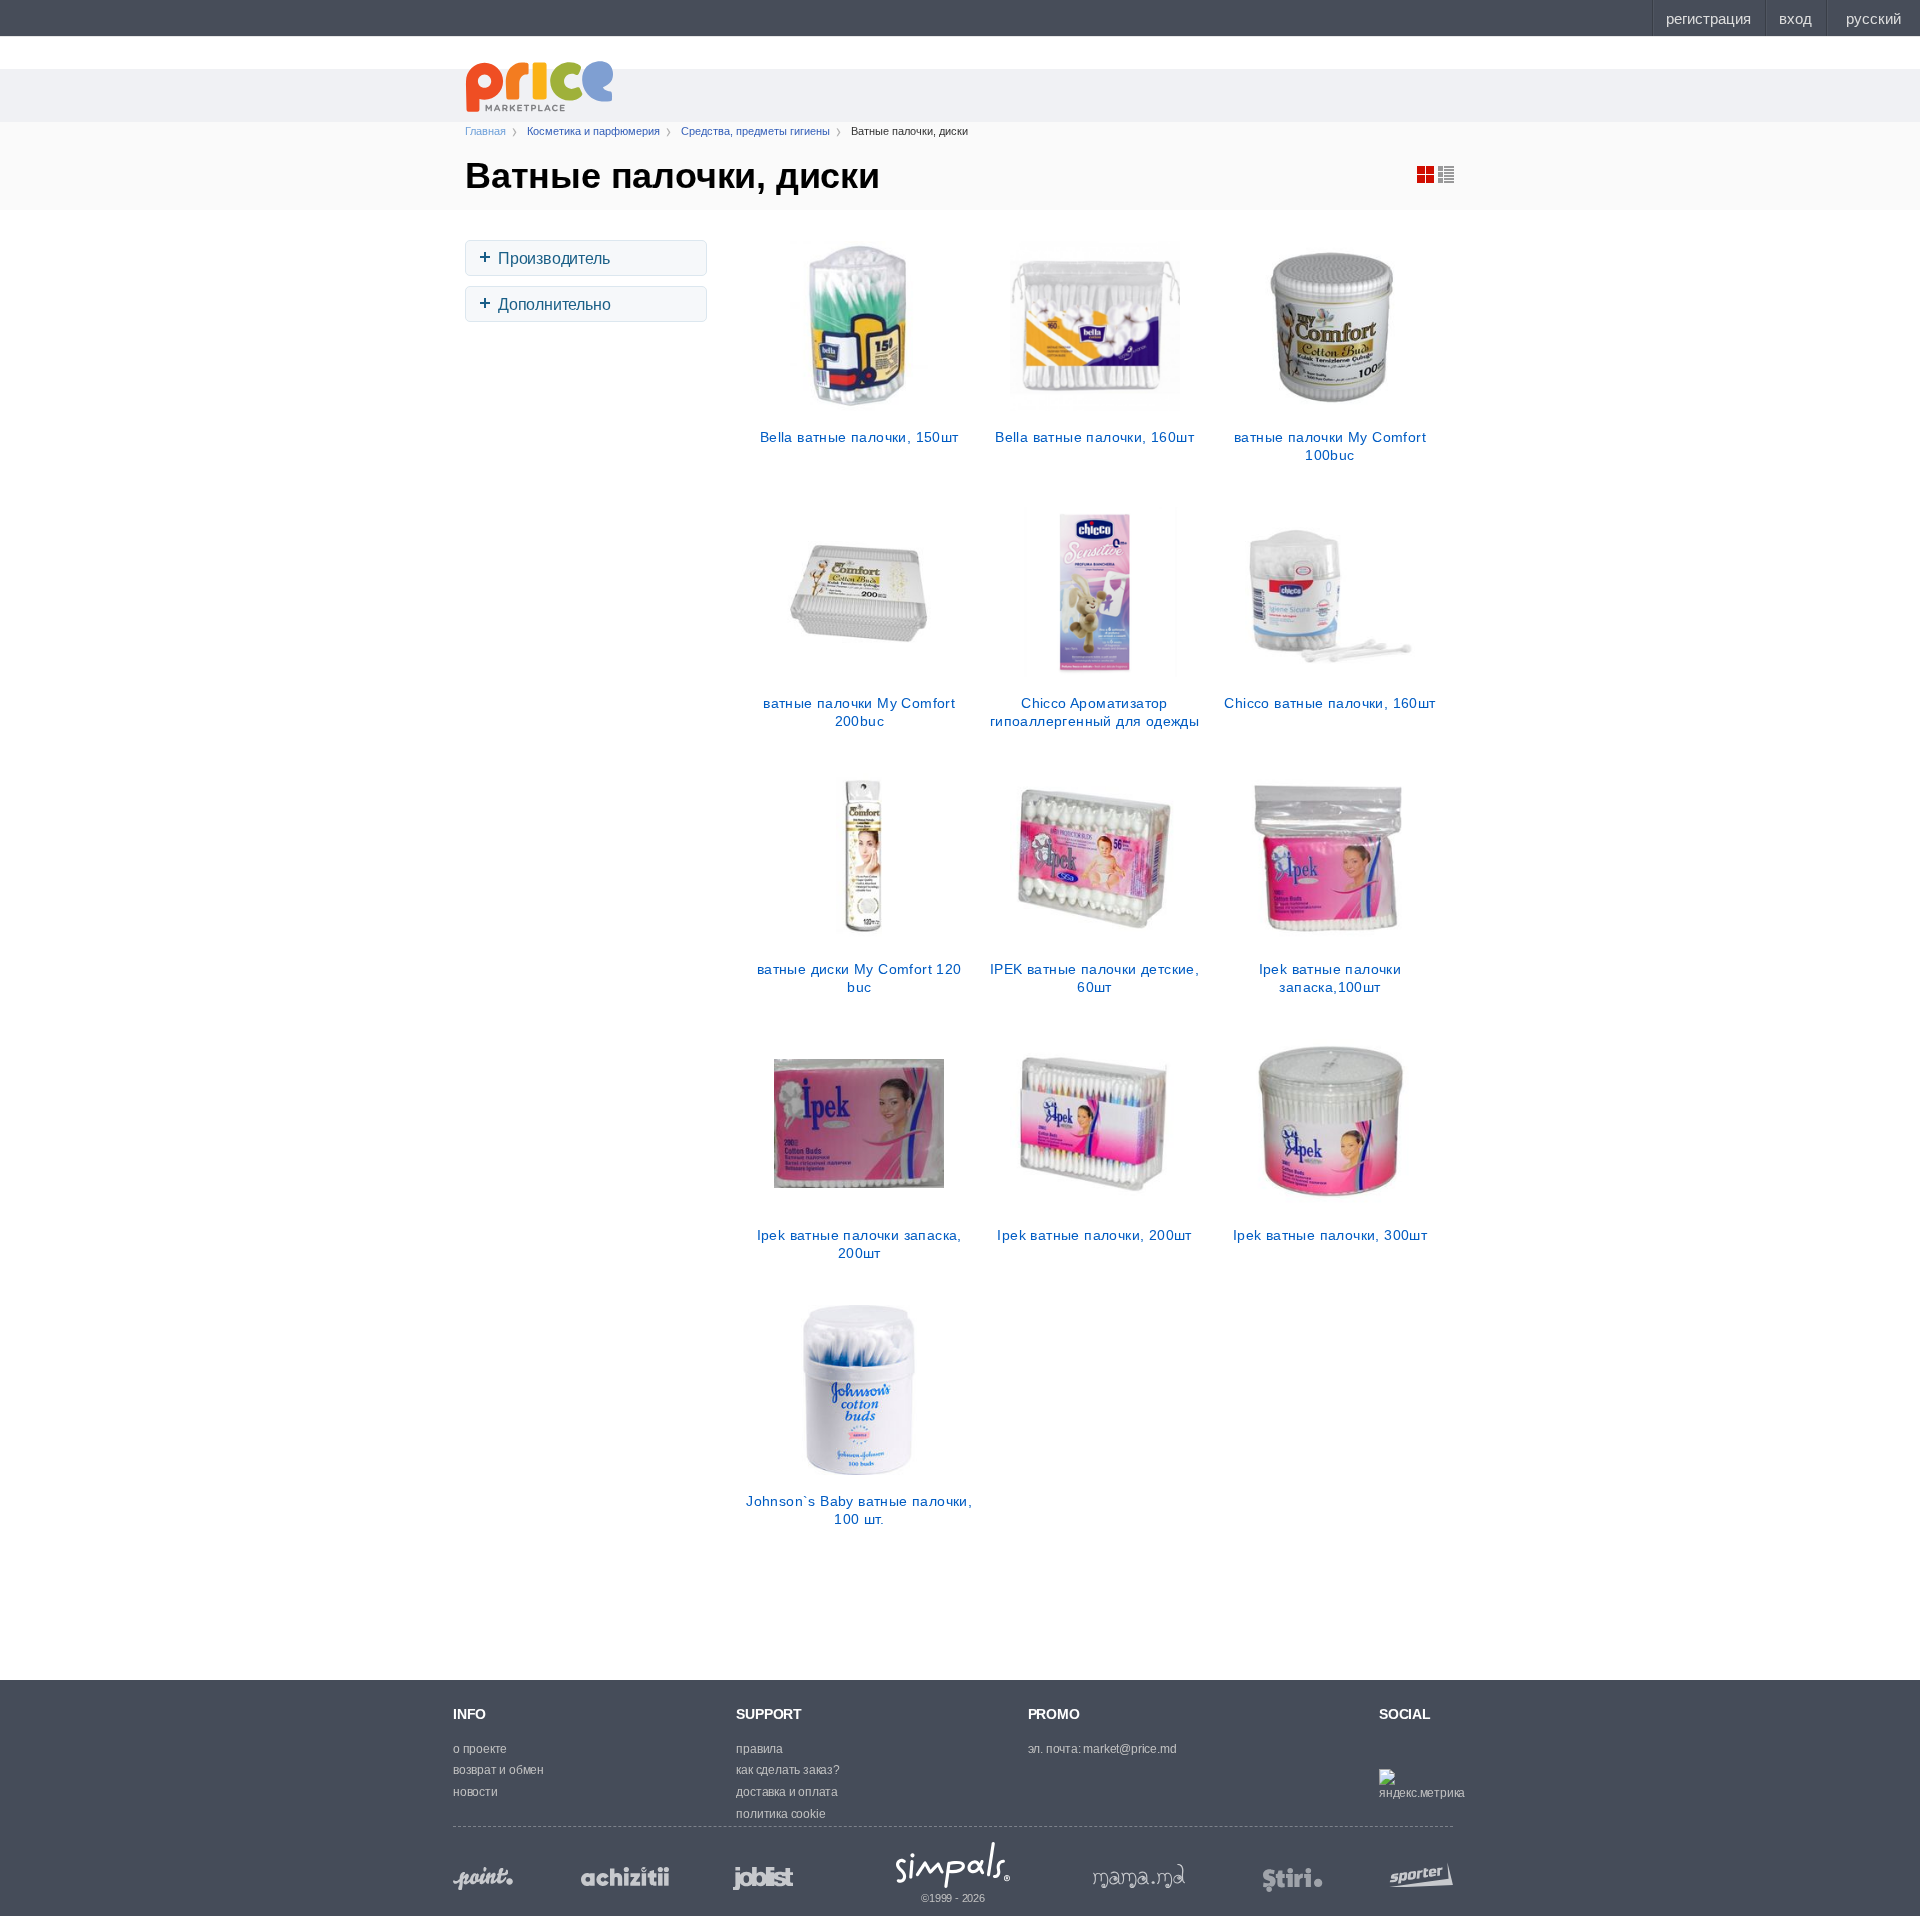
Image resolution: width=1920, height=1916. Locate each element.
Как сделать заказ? (787, 1770)
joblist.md (763, 1878)
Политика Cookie (780, 1814)
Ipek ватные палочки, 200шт (1094, 1235)
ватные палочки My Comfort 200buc (859, 712)
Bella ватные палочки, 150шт (859, 437)
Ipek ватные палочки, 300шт (1330, 1235)
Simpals (953, 1865)
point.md (483, 1878)
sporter (1417, 1874)
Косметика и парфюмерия (593, 131)
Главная (485, 131)
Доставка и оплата (787, 1792)
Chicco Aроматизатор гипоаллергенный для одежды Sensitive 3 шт (1094, 712)
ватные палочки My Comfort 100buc (1330, 446)
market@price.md (1129, 1749)
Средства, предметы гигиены (755, 131)
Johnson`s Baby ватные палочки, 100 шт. (859, 1510)
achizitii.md (625, 1877)
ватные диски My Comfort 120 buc (859, 978)
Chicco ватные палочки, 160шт (1329, 703)
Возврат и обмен (498, 1770)
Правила (759, 1749)
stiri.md (1293, 1880)
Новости (475, 1792)
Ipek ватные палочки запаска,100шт (1330, 978)
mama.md (1139, 1876)
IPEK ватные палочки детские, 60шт (1094, 978)
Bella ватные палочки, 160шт (1094, 437)
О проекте (480, 1749)
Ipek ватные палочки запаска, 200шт (859, 1244)
